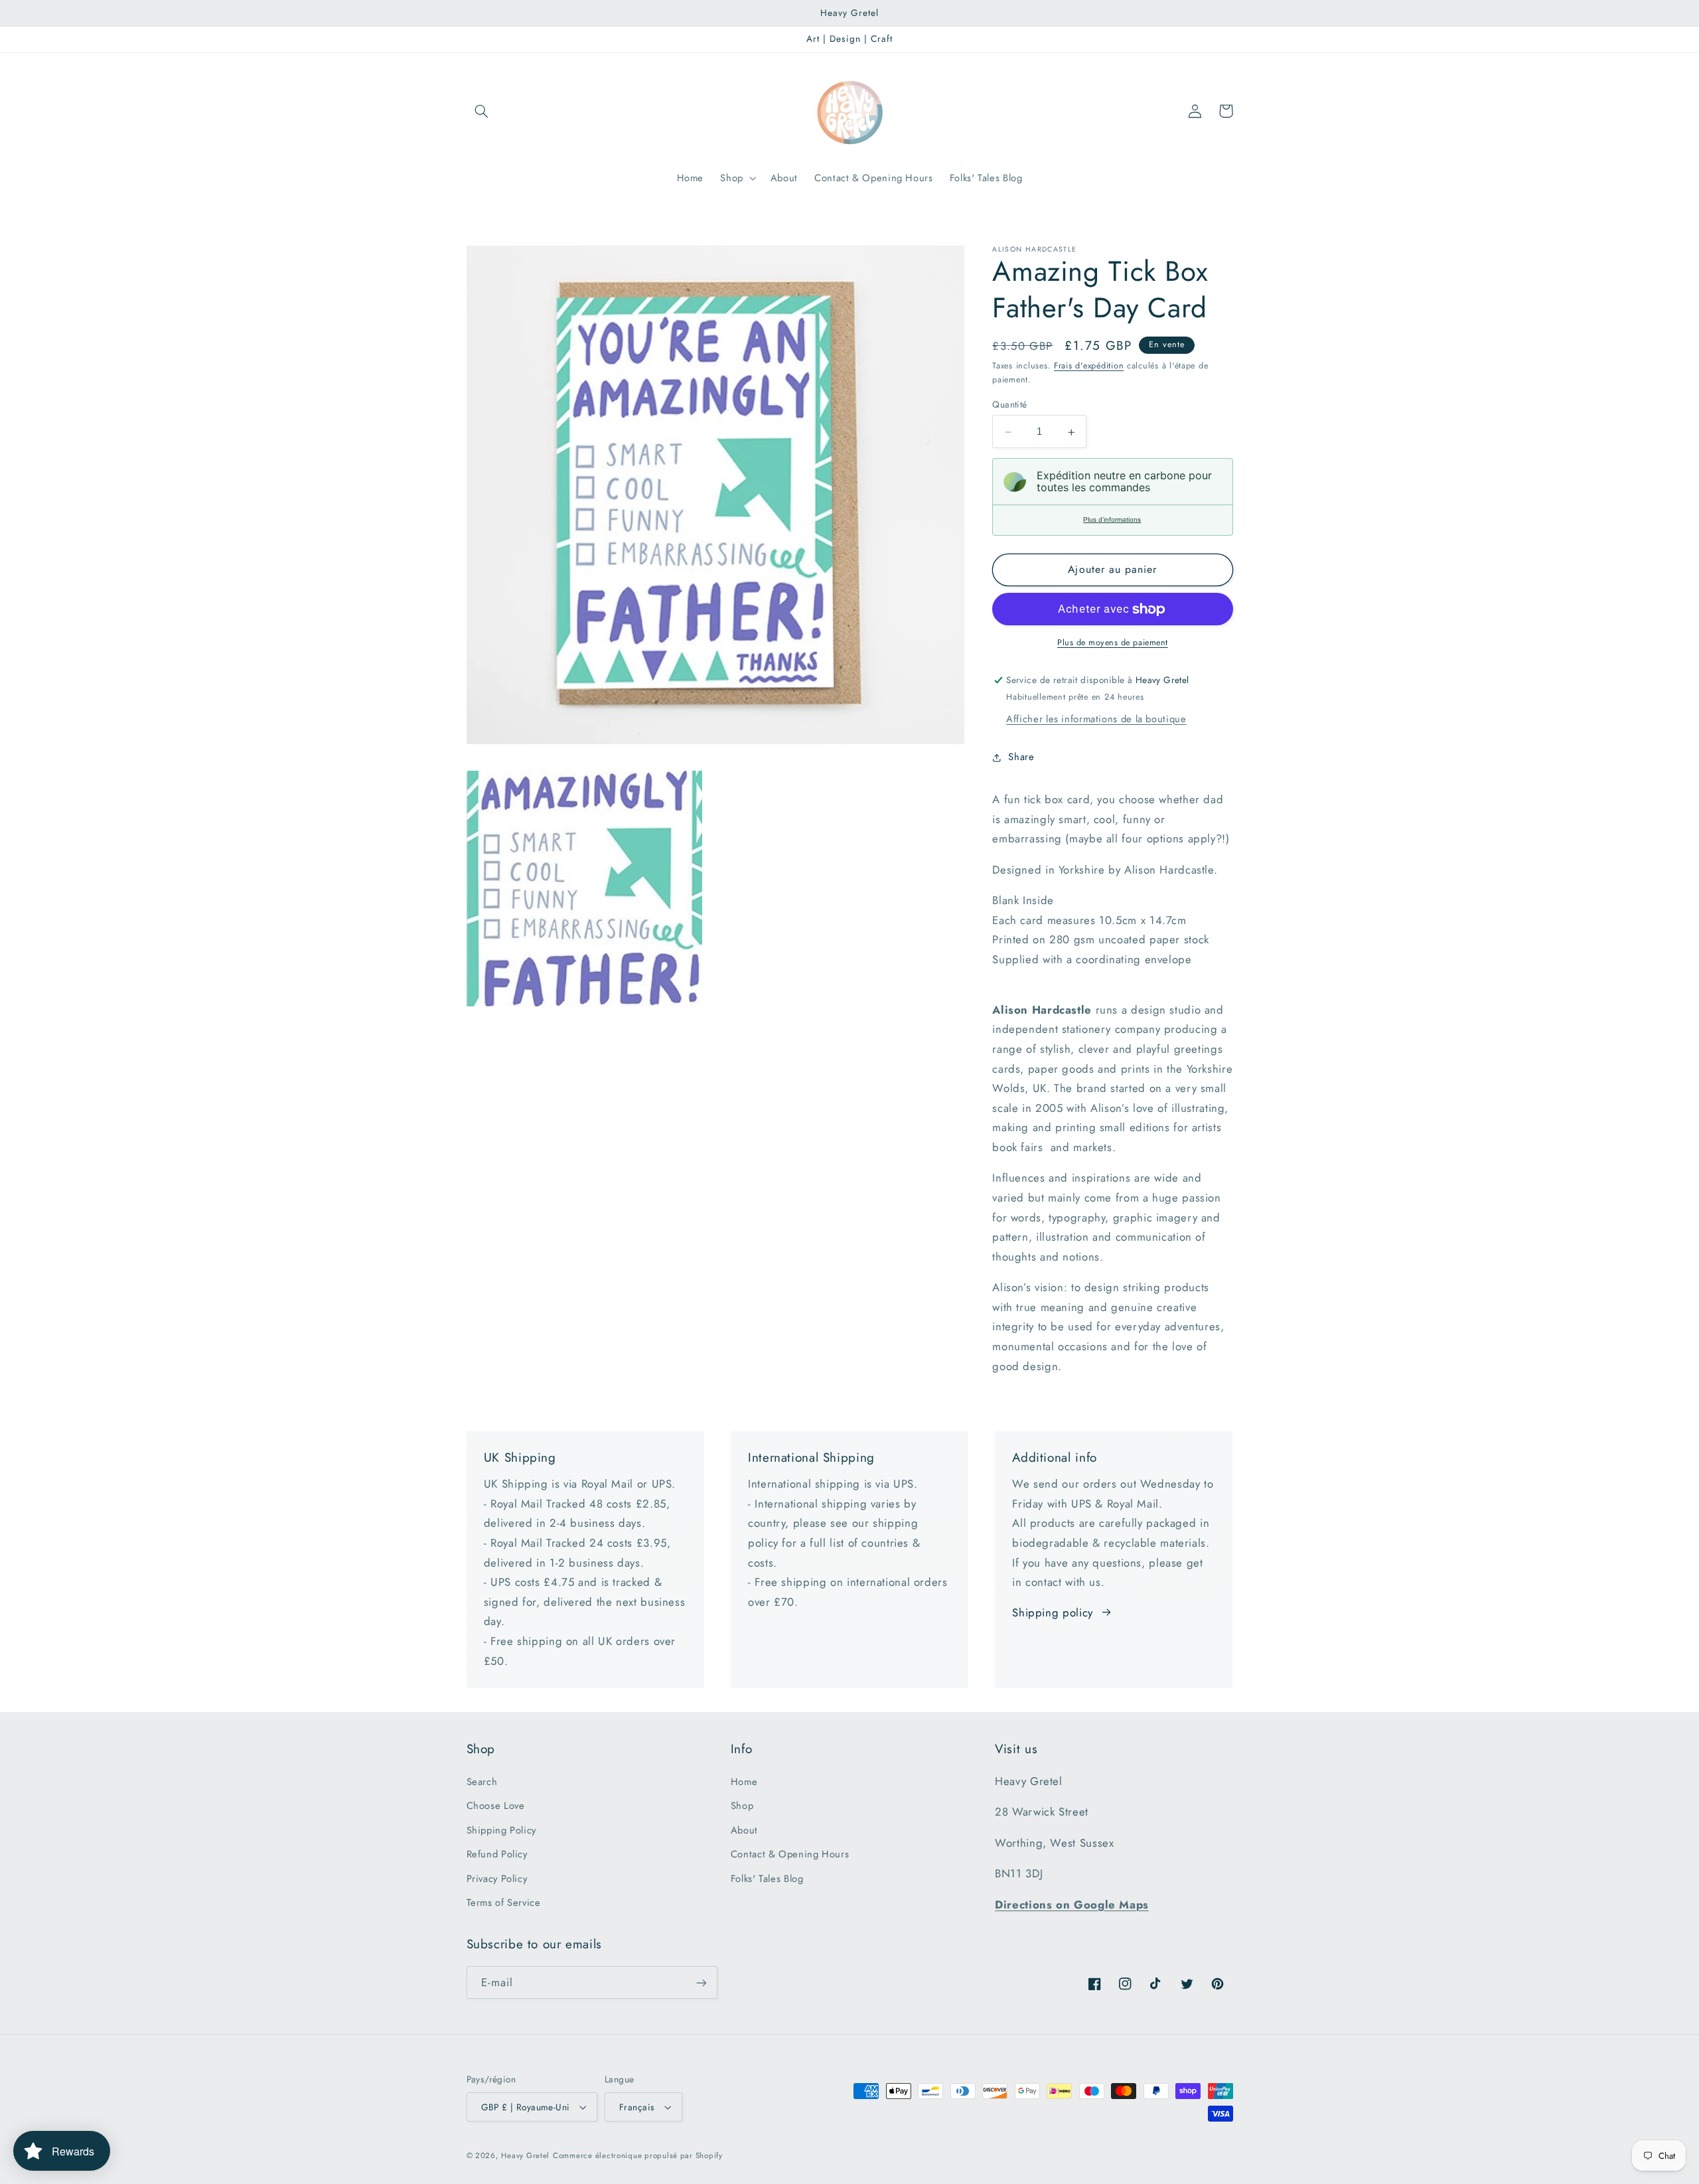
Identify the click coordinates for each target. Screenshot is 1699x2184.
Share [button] (1021, 757)
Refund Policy (497, 1854)
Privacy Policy (497, 1879)
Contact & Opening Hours (790, 1854)
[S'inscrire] (701, 1983)
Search (482, 1782)
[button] (482, 111)
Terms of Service (504, 1903)
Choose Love (496, 1806)
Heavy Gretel (525, 2155)
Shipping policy (1052, 1612)
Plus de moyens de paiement (1113, 643)
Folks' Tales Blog (767, 1879)
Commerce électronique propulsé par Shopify (638, 2155)
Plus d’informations (1112, 520)
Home (744, 1782)
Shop (742, 1806)
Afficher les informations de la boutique (1096, 719)
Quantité (1009, 405)
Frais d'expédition (1089, 366)
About (744, 1830)
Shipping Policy (501, 1830)
